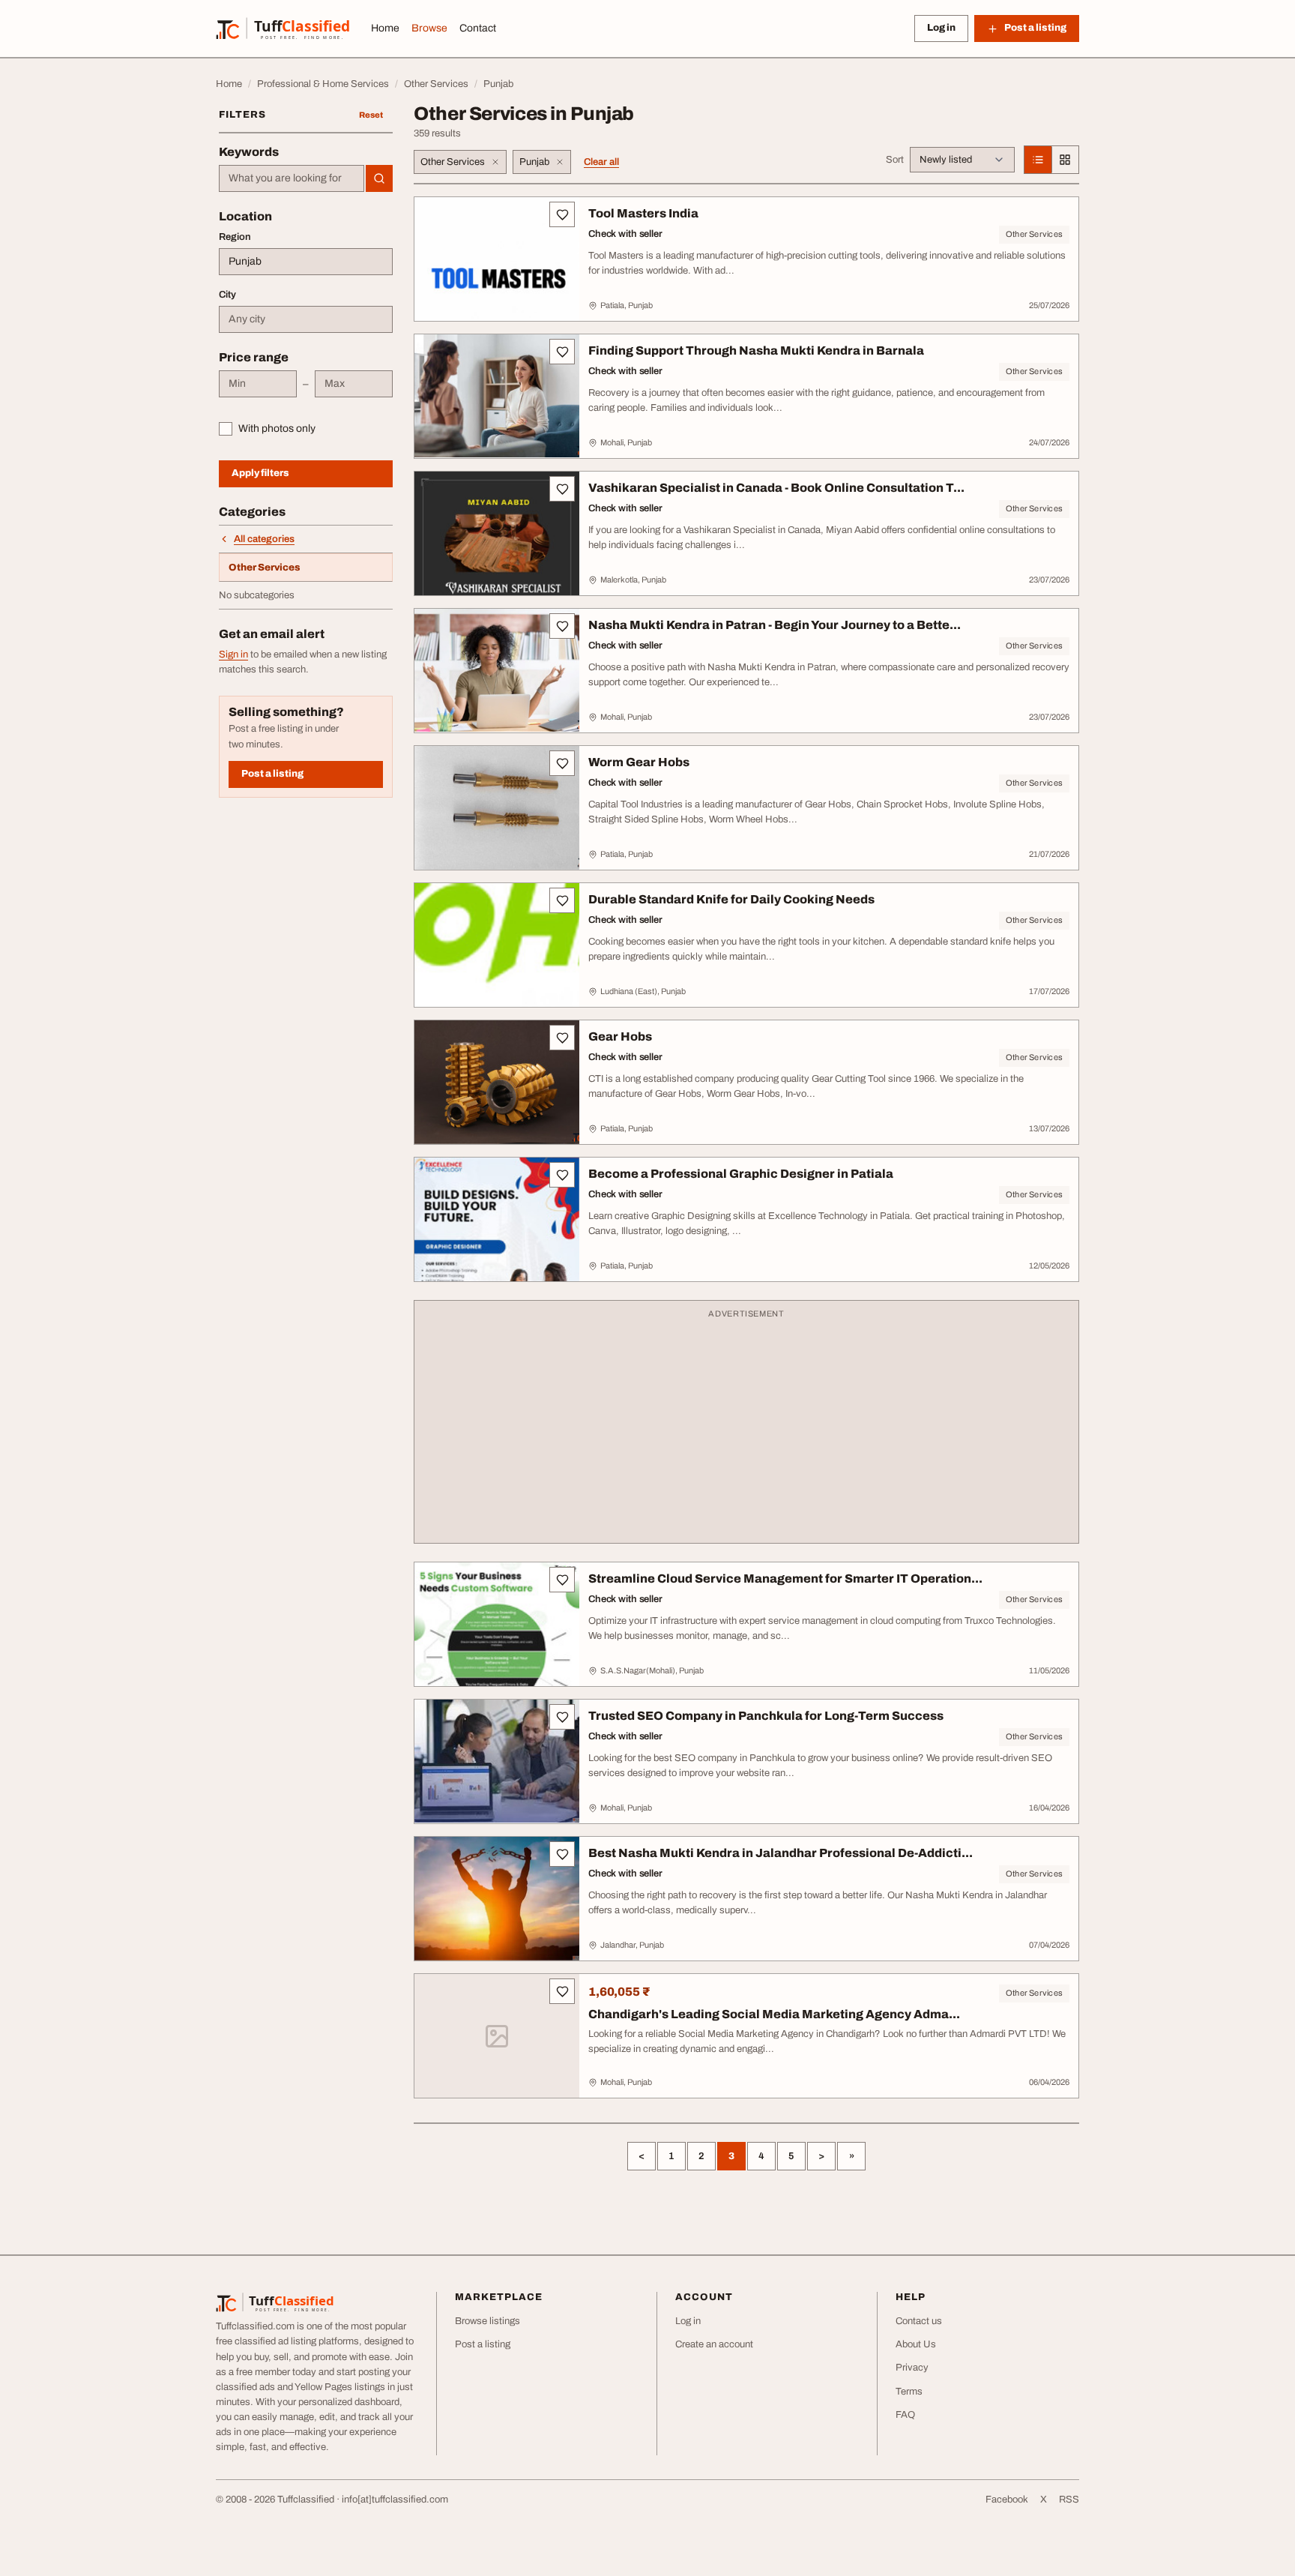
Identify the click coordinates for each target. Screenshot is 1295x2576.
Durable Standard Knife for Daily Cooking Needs (731, 899)
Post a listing (272, 774)
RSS (1069, 2500)
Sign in (233, 654)
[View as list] (1038, 160)
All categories (264, 539)
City (227, 295)
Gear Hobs (620, 1036)
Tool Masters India (643, 213)
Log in (941, 28)
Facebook (1007, 2500)
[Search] (379, 178)
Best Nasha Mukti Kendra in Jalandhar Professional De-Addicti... (781, 1853)
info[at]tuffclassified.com (395, 2500)
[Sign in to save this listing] (562, 214)
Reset (371, 115)
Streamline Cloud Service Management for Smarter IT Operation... (785, 1579)
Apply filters (260, 473)
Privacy (912, 2368)
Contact (478, 28)
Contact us (919, 2321)
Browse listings (487, 2321)
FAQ (905, 2415)
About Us (916, 2344)
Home (385, 28)
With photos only (277, 428)
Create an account (714, 2344)
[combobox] (292, 178)
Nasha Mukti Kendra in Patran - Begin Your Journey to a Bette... (775, 625)
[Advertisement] (746, 1429)
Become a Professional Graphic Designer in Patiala (741, 1174)
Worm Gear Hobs (639, 762)
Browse (429, 28)
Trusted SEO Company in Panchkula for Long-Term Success (766, 1716)
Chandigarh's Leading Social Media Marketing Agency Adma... (774, 2014)
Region (235, 237)
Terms (909, 2392)
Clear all (601, 162)
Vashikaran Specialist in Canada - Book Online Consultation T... (776, 488)
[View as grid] (1065, 160)
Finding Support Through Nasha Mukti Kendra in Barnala (756, 350)
